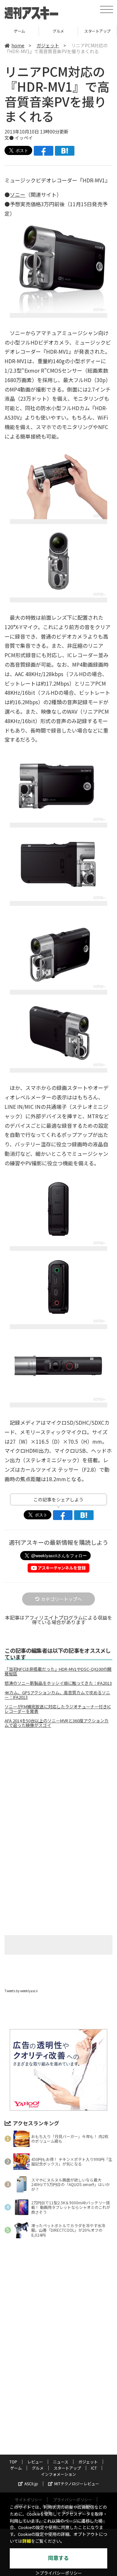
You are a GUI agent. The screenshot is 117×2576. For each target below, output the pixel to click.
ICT (94, 2468)
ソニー (18, 194)
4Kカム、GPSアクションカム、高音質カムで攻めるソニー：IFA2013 (57, 1695)
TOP (13, 2462)
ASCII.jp (31, 2483)
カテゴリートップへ (61, 1599)
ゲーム (19, 31)
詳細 (27, 2541)
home (18, 45)
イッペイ (24, 138)
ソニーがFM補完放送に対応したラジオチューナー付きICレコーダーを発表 (58, 1709)
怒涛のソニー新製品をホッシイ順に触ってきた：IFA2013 (58, 1683)
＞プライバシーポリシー (59, 2573)
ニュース (61, 2462)
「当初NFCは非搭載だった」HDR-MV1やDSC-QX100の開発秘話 (58, 1671)
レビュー (35, 2462)
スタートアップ (97, 31)
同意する (58, 2558)
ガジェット (48, 45)
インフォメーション (58, 2474)
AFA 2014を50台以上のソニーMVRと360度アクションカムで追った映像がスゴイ (57, 1723)
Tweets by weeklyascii (21, 1991)
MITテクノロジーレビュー (77, 2483)
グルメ (58, 31)
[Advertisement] (58, 1788)
